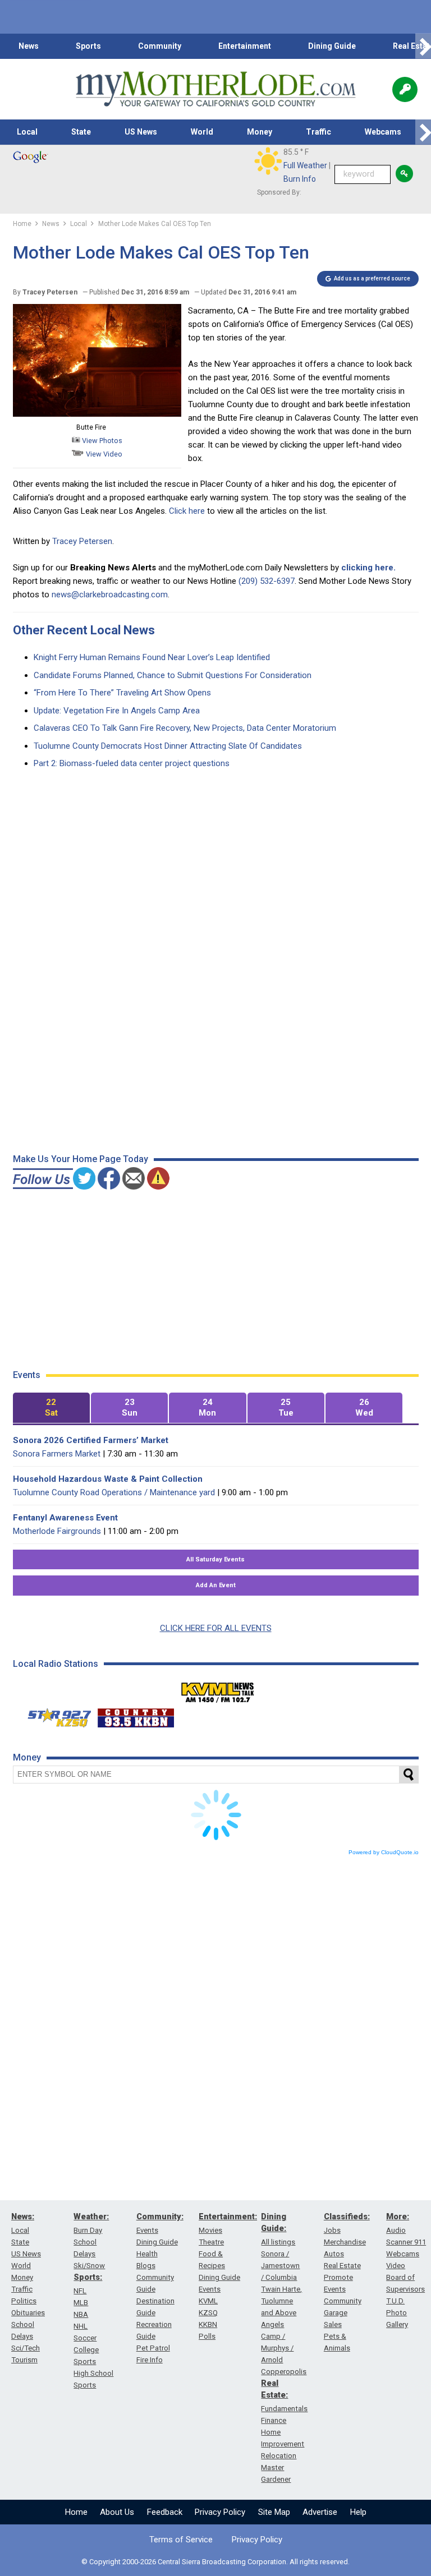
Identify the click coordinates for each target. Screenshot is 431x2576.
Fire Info (150, 2360)
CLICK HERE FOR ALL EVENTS (216, 1628)
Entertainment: (228, 2216)
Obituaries (28, 2313)
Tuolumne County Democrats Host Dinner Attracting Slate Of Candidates (168, 746)
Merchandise (345, 2242)
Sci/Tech (26, 2348)
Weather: (91, 2216)
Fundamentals (284, 2409)
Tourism (24, 2360)
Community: (160, 2216)
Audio (396, 2230)
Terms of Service (181, 2540)
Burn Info (300, 179)
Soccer (85, 2338)
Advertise (320, 2512)
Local (27, 132)
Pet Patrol (153, 2348)
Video (396, 2266)
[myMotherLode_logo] (215, 89)
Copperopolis (284, 2372)
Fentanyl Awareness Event (65, 1518)
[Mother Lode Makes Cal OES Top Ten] (97, 414)
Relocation (279, 2456)
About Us (117, 2512)
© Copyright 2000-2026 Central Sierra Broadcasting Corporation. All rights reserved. (215, 2562)
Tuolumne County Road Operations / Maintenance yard (114, 1492)
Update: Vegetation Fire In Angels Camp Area (117, 711)
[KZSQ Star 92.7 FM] (54, 1715)
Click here (187, 511)
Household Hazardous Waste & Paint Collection (108, 1479)
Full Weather (305, 165)
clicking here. (368, 568)
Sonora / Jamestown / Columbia (280, 2266)
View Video (103, 454)
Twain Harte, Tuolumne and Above (281, 2301)
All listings (278, 2242)
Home (76, 2512)
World (202, 132)
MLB (81, 2303)
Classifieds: (347, 2216)
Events (147, 2230)
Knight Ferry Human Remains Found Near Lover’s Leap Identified (152, 657)
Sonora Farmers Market (57, 1454)
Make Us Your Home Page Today (81, 1159)
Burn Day (88, 2230)
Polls (207, 2336)
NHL (81, 2326)
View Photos (101, 441)
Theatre (211, 2242)
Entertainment (245, 46)
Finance (274, 2420)
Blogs (146, 2266)
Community (160, 46)
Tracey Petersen (82, 541)
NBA (81, 2314)
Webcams (383, 132)
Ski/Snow (89, 2266)
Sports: (88, 2277)
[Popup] (405, 89)
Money (260, 132)
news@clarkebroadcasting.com (110, 595)
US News (141, 132)
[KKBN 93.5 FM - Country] (136, 1715)
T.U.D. (395, 2301)
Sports (88, 46)
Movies (210, 2230)
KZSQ (208, 2313)
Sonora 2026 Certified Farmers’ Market (91, 1440)
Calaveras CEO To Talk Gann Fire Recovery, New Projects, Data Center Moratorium (185, 728)
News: (23, 2216)
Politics (24, 2301)
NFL (80, 2291)
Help (358, 2512)
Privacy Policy (220, 2512)
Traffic (318, 132)
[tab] (51, 1408)
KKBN (208, 2324)
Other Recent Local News (84, 630)
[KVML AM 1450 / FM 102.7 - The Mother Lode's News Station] (218, 1689)
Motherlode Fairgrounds (57, 1531)
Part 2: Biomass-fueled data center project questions (132, 763)
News (29, 46)
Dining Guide (332, 46)
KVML (208, 2301)
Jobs (332, 2230)
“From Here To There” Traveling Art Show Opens (122, 693)
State (81, 132)
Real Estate (342, 2266)
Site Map (274, 2512)
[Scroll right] (423, 46)
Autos (334, 2254)
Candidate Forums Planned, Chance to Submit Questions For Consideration (173, 675)
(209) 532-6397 (267, 581)
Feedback (165, 2512)
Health (147, 2254)
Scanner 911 (406, 2242)
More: (398, 2216)
